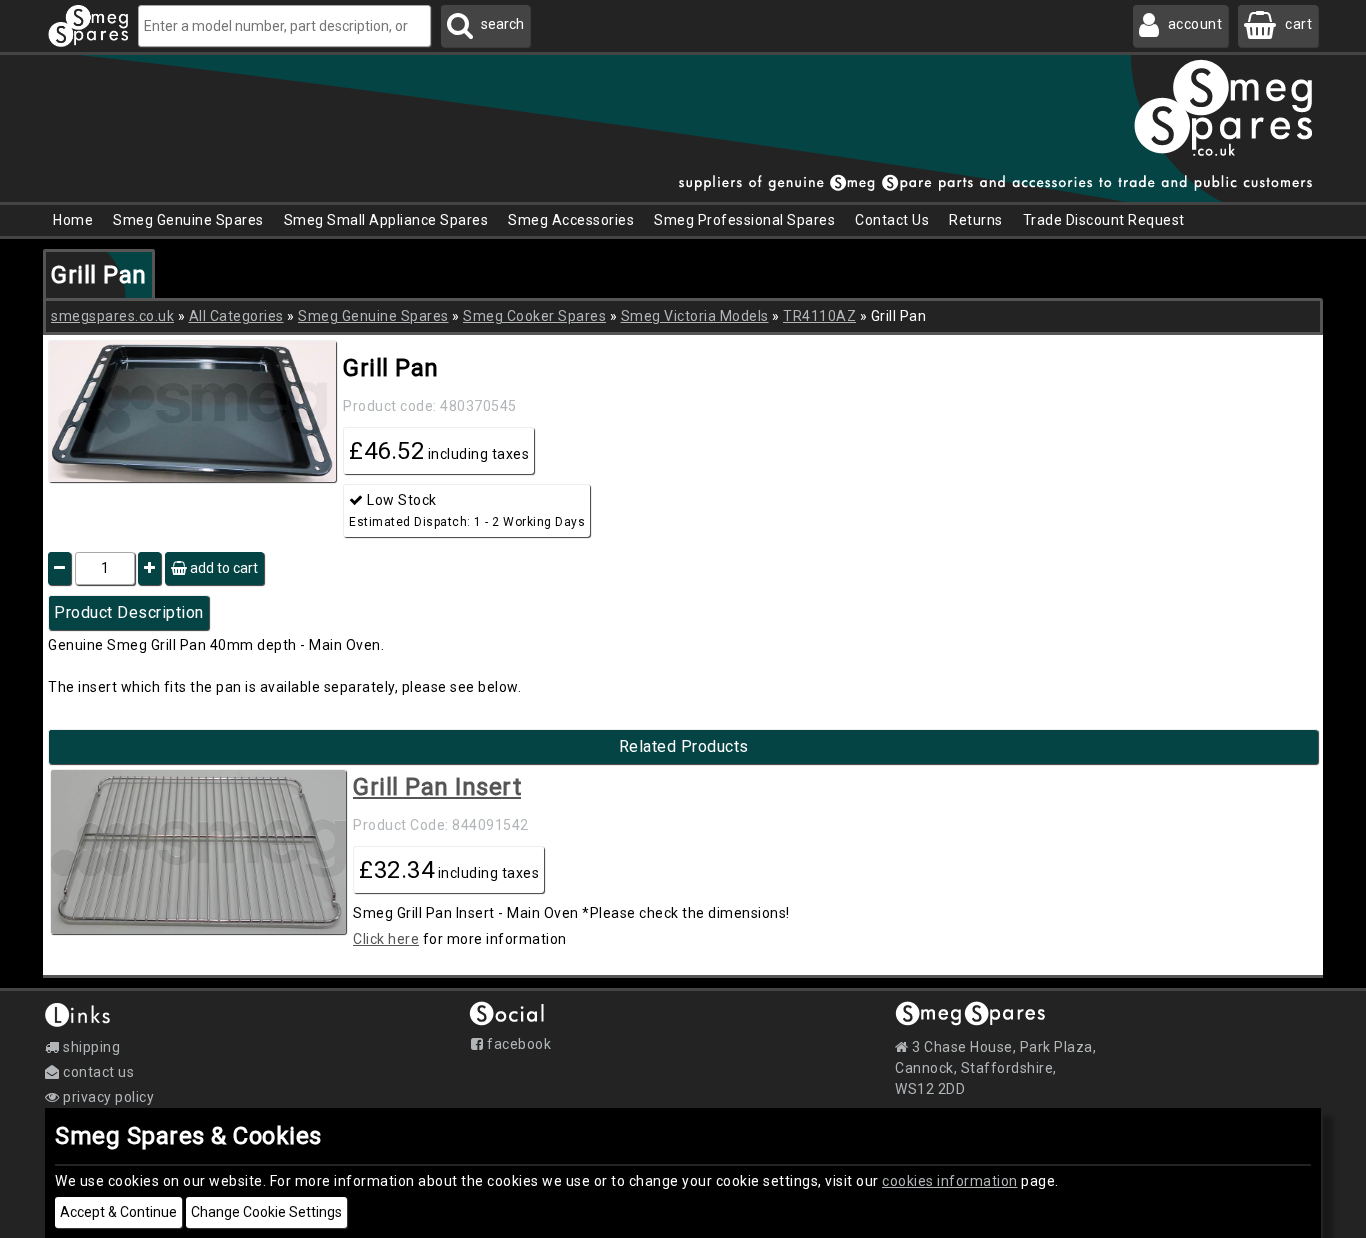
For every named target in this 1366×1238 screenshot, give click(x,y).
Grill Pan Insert (437, 787)
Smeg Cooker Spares (534, 316)
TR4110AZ (819, 316)
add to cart (222, 568)
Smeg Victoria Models (695, 316)
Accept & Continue (118, 1212)
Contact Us (892, 220)
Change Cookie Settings (266, 1212)
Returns (976, 220)
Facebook (517, 1044)
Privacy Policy (107, 1097)
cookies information (950, 1181)
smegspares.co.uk (112, 316)
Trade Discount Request (1104, 220)
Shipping (90, 1047)
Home (73, 220)
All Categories (236, 316)
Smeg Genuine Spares (373, 316)
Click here (386, 939)
